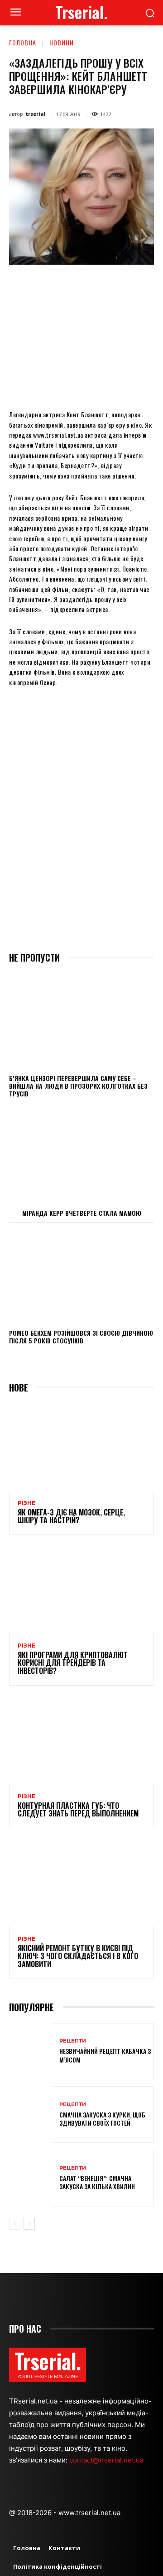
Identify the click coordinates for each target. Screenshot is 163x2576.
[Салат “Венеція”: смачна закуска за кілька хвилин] (31, 2178)
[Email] (130, 286)
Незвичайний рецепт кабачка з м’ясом (105, 2055)
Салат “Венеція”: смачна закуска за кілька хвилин (97, 2182)
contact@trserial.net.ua (107, 2460)
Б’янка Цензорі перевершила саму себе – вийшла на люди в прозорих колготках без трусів (78, 1086)
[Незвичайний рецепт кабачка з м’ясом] (31, 2051)
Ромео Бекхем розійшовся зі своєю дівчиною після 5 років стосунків (81, 1337)
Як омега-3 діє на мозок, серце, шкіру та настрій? (71, 1516)
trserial (36, 114)
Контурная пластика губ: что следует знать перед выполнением (78, 1810)
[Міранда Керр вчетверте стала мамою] (81, 1156)
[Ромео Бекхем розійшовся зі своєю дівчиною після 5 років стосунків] (81, 1275)
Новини (62, 42)
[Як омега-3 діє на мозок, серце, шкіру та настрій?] (81, 1447)
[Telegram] (151, 286)
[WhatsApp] (109, 286)
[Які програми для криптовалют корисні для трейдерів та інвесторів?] (81, 1589)
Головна (23, 42)
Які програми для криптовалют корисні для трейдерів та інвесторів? (73, 1663)
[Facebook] (47, 286)
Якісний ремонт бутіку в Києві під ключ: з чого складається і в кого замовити (78, 1956)
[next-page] (29, 2224)
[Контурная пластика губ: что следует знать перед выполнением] (81, 1740)
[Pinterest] (88, 286)
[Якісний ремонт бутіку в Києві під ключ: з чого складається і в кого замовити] (81, 1883)
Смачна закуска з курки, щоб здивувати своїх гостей (102, 2119)
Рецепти (73, 2041)
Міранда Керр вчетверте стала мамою (82, 1213)
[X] (67, 286)
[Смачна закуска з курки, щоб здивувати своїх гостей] (31, 2115)
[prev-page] (15, 2224)
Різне (26, 1503)
